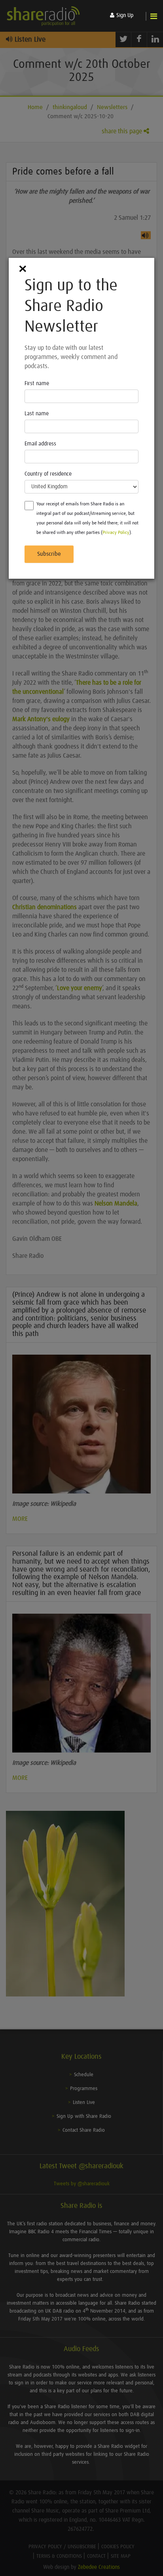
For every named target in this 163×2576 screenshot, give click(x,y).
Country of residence (48, 474)
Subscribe (49, 554)
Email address (40, 444)
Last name (37, 414)
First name (37, 384)
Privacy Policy (116, 533)
